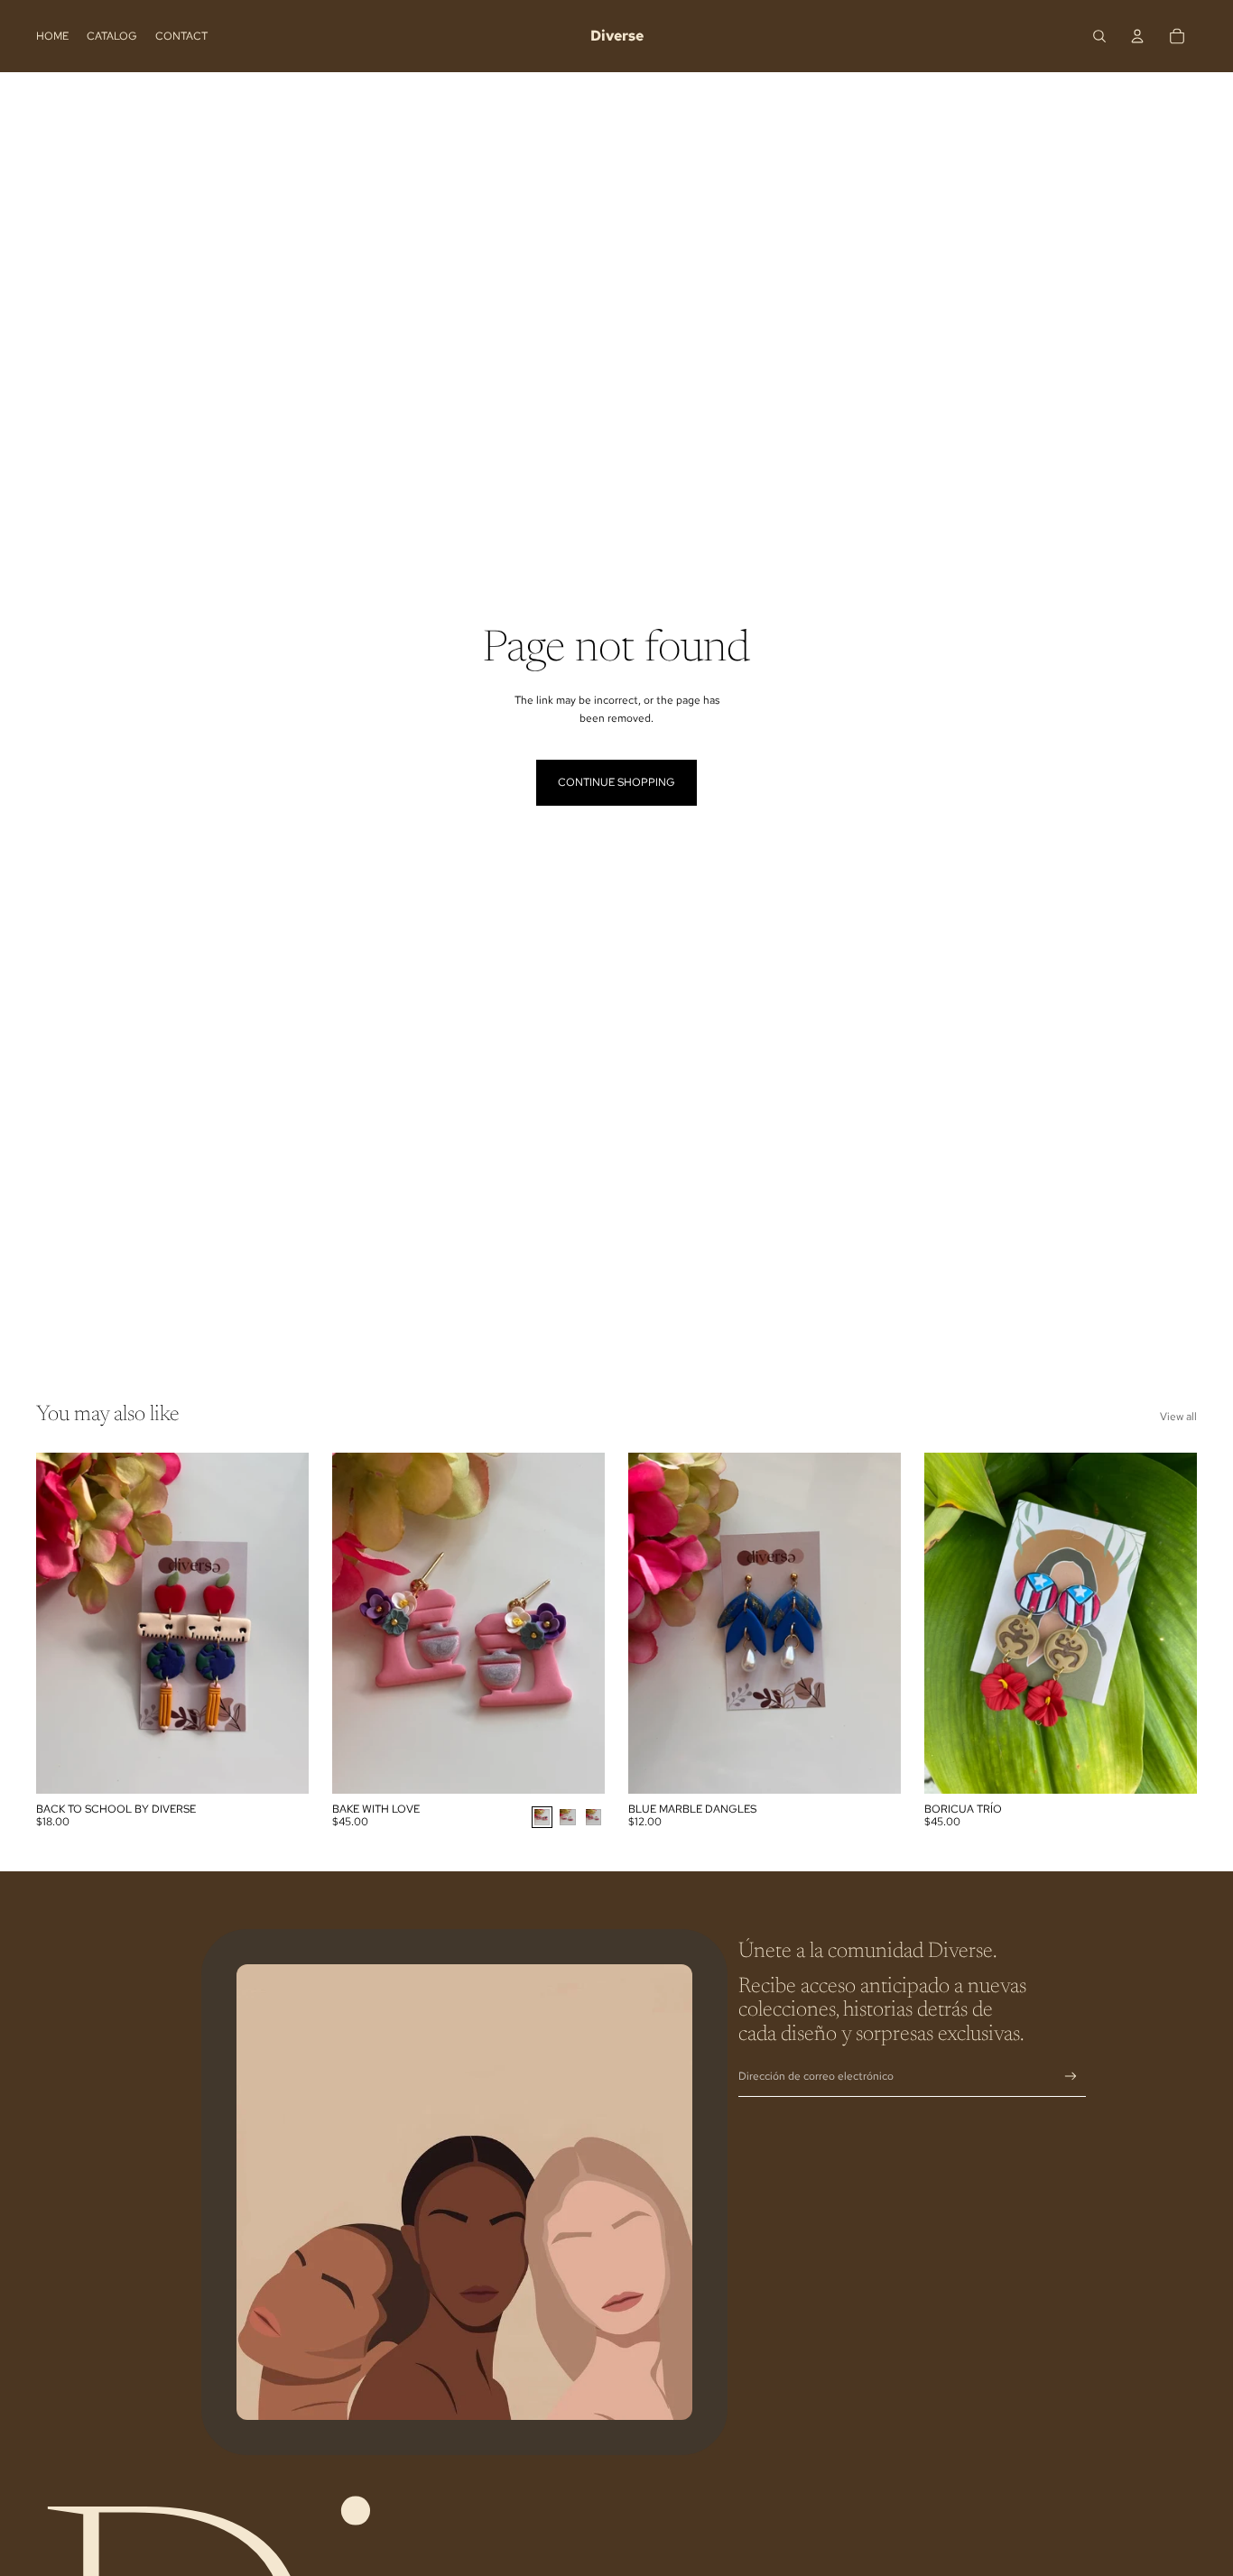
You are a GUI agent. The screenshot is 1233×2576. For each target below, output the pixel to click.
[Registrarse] (1071, 2077)
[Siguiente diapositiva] (578, 1623)
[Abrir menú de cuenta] (1137, 36)
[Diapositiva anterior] (359, 1623)
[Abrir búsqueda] (1099, 36)
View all (1178, 1417)
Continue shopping (616, 782)
